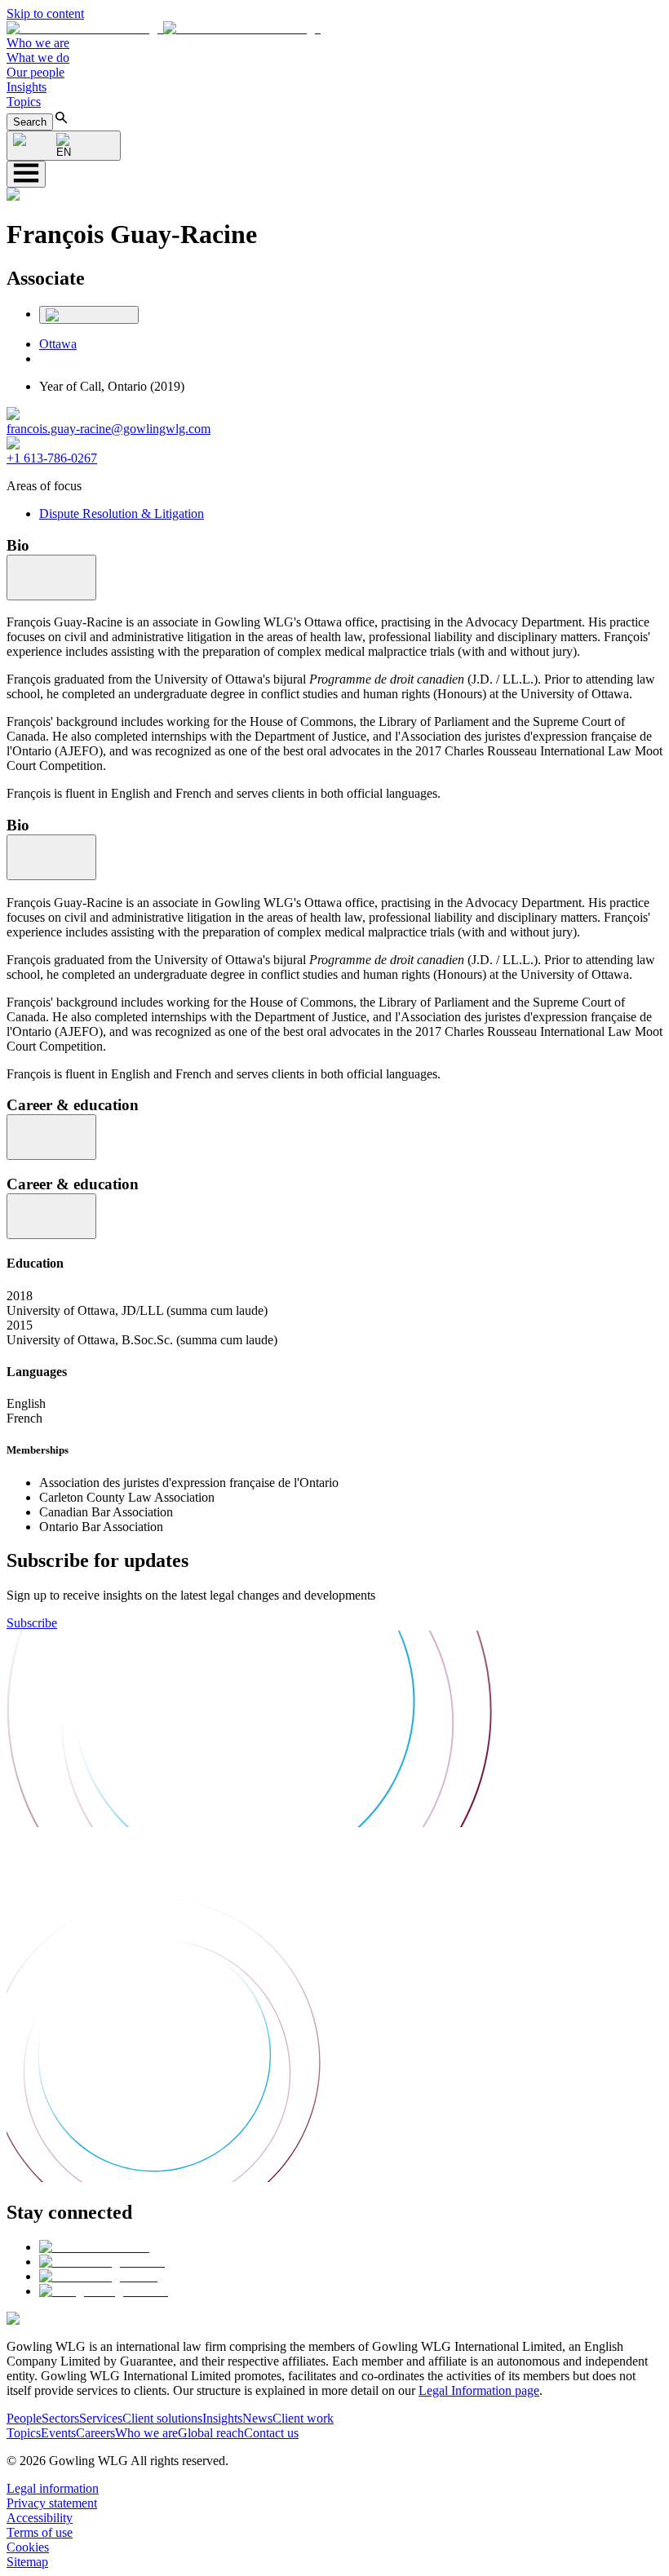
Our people (35, 72)
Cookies (28, 2547)
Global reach (211, 2433)
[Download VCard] (89, 315)
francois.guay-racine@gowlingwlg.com (109, 429)
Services (101, 2418)
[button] (164, 28)
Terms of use (40, 2532)
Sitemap (27, 2562)
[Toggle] (51, 578)
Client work (303, 2418)
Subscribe (32, 1623)
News (257, 2418)
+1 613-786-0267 (52, 458)
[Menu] (26, 174)
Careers (95, 2433)
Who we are (38, 43)
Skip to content (45, 13)
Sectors (60, 2418)
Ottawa (58, 344)
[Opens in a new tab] (94, 2247)
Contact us (271, 2433)
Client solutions (162, 2418)
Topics (24, 102)
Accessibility (40, 2518)
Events (58, 2433)
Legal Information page (479, 2390)
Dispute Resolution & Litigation (122, 513)
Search (30, 122)
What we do (38, 58)
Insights (27, 87)
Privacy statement (52, 2503)
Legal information (53, 2488)
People (24, 2418)
